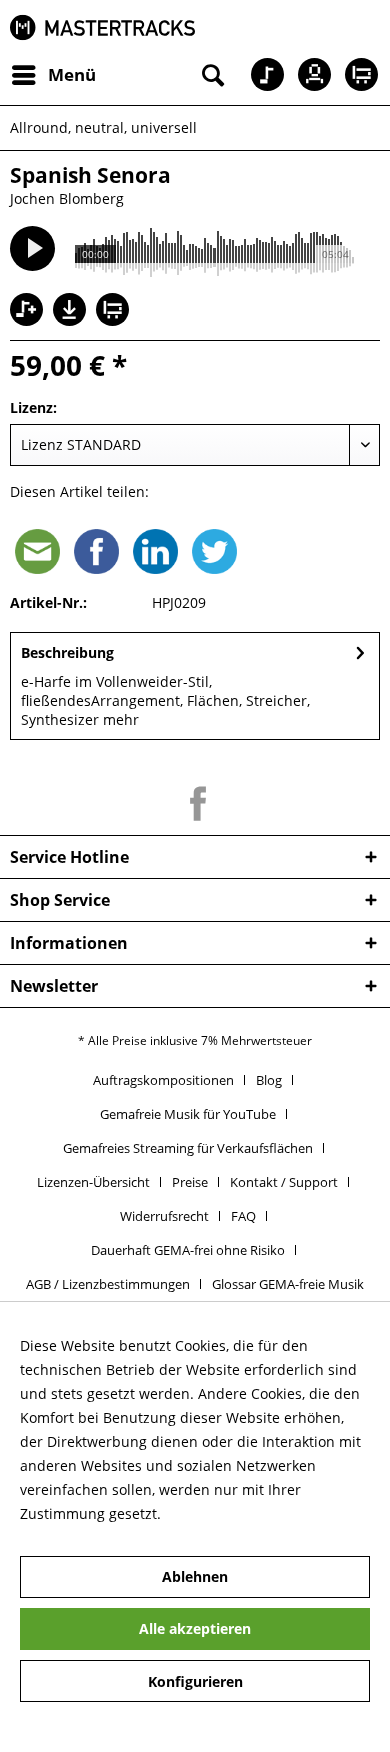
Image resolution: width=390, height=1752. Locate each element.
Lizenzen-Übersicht (93, 1182)
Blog (269, 1080)
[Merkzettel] (260, 75)
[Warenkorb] (358, 75)
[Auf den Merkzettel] (29, 311)
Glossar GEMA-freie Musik (288, 1284)
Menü (72, 74)
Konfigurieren (195, 1681)
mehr (119, 719)
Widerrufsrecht (164, 1216)
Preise (190, 1182)
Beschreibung (67, 652)
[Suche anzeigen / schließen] (211, 75)
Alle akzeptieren (195, 1628)
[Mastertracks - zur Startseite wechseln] (102, 27)
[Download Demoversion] (72, 320)
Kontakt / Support (284, 1182)
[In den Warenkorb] (115, 311)
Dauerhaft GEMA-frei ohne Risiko (188, 1250)
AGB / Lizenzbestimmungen (108, 1284)
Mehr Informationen (233, 1513)
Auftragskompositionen (163, 1080)
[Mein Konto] (309, 75)
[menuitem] (53, 75)
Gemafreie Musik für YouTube (188, 1114)
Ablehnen (195, 1576)
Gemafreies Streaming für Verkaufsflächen (188, 1148)
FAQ (243, 1216)
